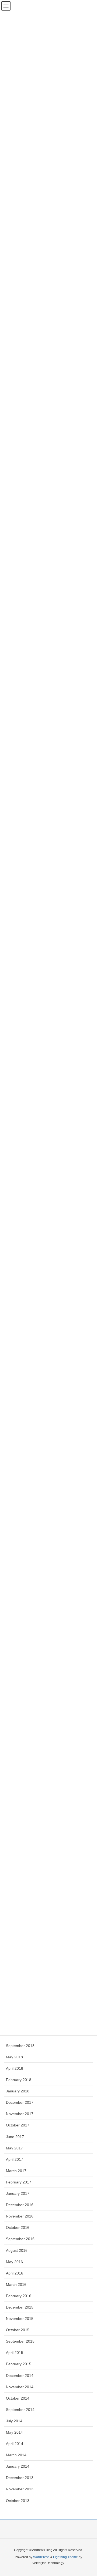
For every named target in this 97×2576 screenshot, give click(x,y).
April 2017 (15, 2159)
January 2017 (18, 2193)
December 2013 (20, 2478)
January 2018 (18, 2091)
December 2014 (20, 2376)
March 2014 (16, 2455)
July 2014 (14, 2421)
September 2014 (20, 2410)
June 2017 (15, 2137)
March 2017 (16, 2171)
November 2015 (20, 2319)
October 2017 (18, 2125)
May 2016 (14, 2262)
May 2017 (14, 2148)
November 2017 (20, 2114)
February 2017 (19, 2182)
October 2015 (18, 2330)
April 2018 (15, 2068)
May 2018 (14, 2057)
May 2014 (14, 2432)
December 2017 (20, 2102)
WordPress (41, 2557)
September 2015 (20, 2341)
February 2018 (19, 2080)
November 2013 (20, 2489)
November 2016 (20, 2216)
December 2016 (20, 2205)
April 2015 (15, 2353)
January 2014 (18, 2466)
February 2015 (19, 2364)
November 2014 (20, 2387)
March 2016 (16, 2284)
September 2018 (20, 2046)
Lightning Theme (65, 2557)
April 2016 (15, 2273)
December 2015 (20, 2307)
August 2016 (17, 2250)
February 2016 (19, 2296)
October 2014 (18, 2398)
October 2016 (18, 2227)
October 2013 (18, 2501)
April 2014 (15, 2444)
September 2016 (20, 2239)
